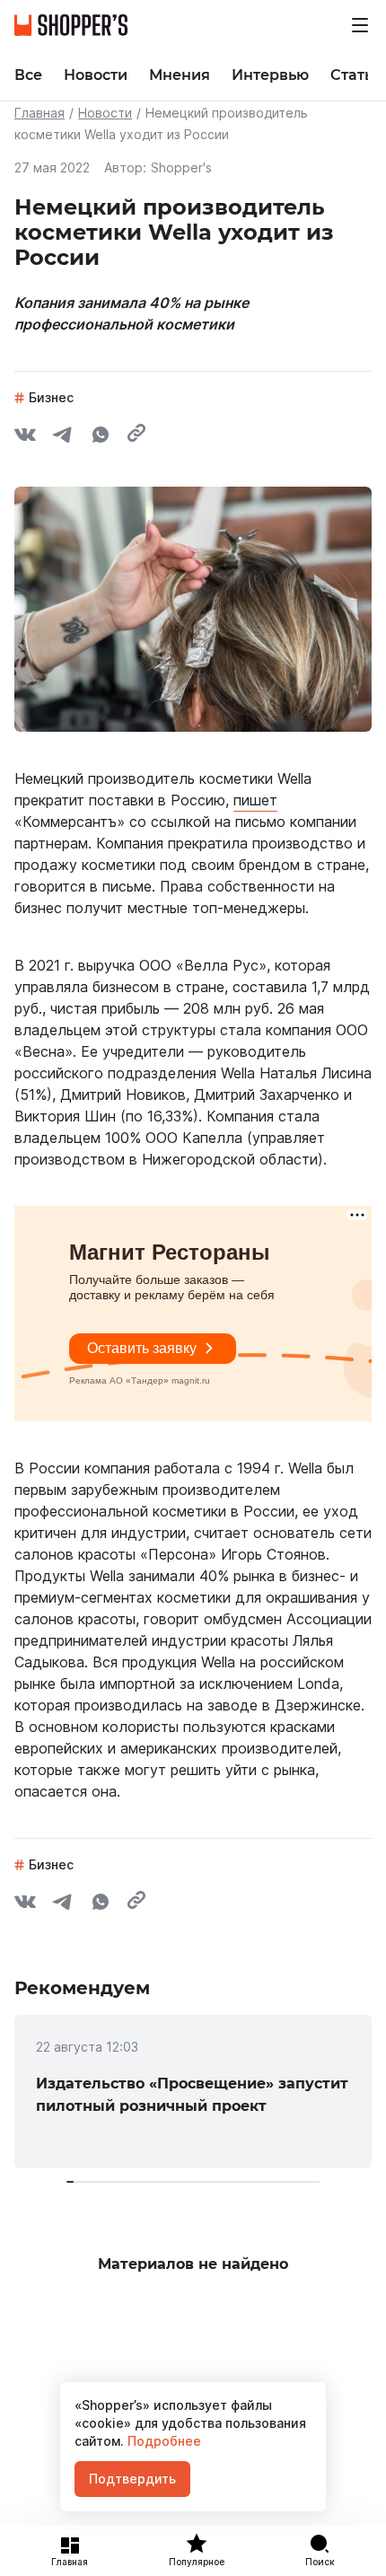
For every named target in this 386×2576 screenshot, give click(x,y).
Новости (105, 113)
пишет (255, 800)
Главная (39, 113)
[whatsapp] (101, 437)
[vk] (25, 437)
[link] (193, 2092)
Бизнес (51, 397)
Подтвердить (132, 2479)
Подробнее (162, 2441)
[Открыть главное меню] (360, 25)
